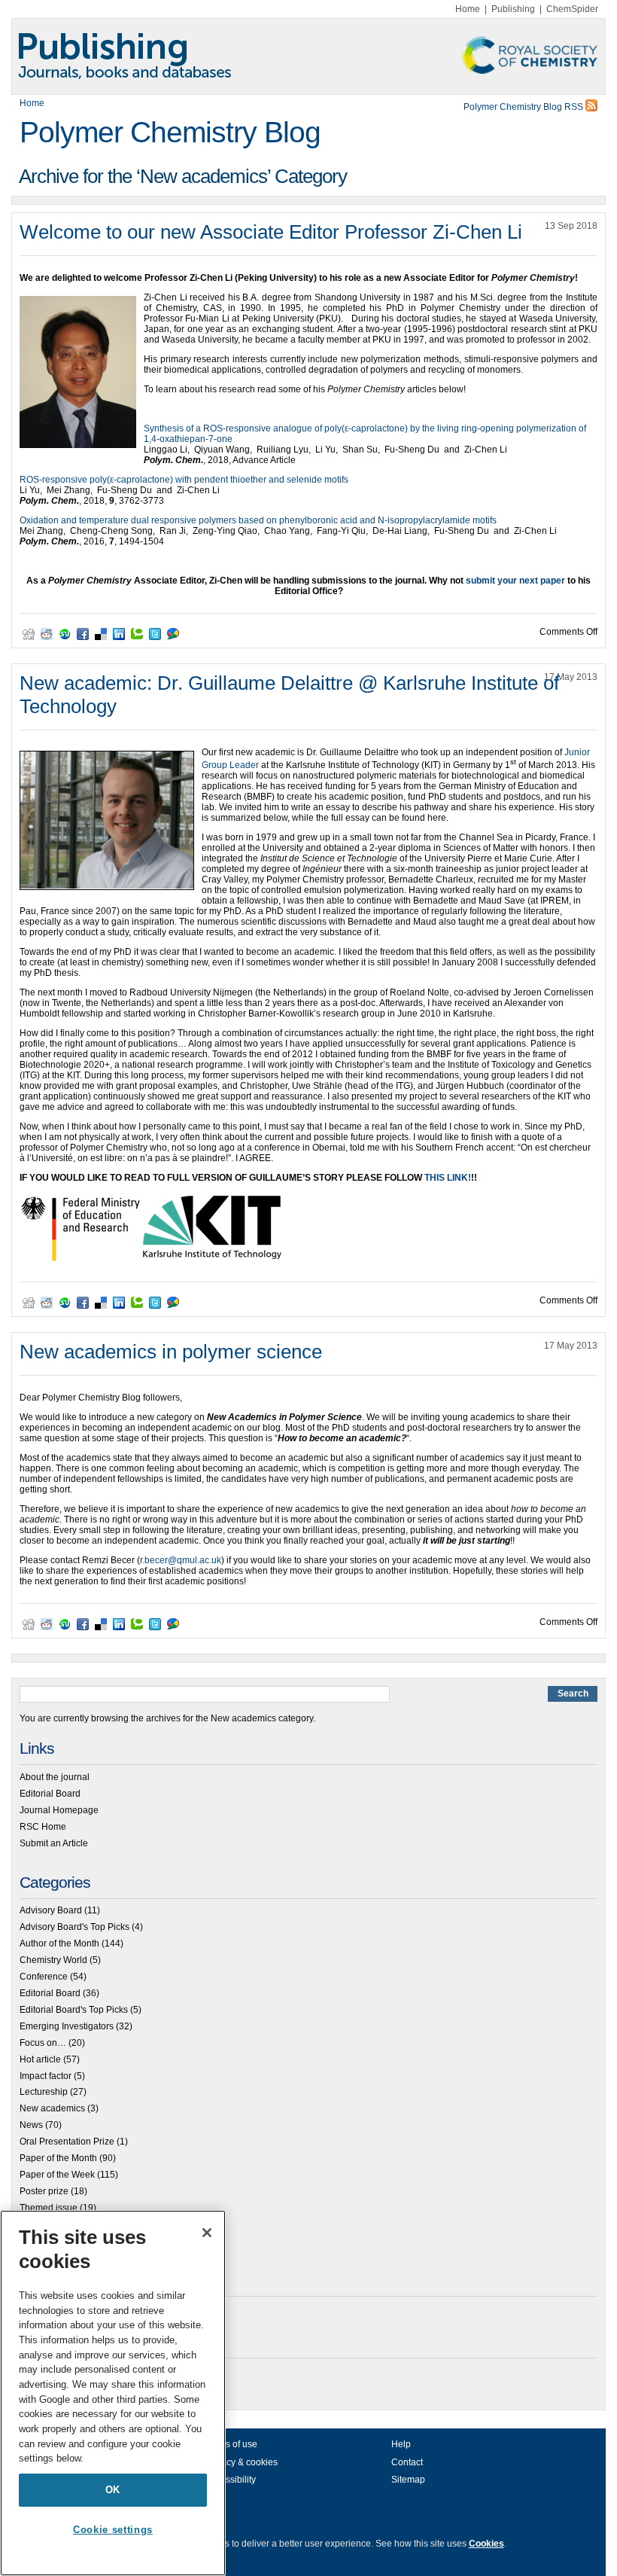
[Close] (207, 2233)
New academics (52, 2108)
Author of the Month (59, 1943)
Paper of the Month (58, 2158)
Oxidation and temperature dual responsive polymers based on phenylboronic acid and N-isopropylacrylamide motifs (258, 520)
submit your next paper (515, 581)
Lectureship (44, 2092)
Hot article (40, 2059)
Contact (407, 2462)
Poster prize (44, 2191)
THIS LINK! (448, 1178)
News (31, 2125)
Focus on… (43, 2043)
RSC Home (43, 1827)
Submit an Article (54, 1843)
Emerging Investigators (67, 2026)
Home (468, 9)
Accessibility (231, 2480)
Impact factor (46, 2076)
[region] (113, 2393)
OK (113, 2490)
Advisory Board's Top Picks (74, 1927)
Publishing (513, 9)
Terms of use (231, 2444)
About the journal (55, 1777)
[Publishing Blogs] (308, 56)
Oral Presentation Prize (67, 2142)
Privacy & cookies (242, 2462)
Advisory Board (51, 1910)
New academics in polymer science (171, 1352)
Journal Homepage (59, 1810)
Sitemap (408, 2480)
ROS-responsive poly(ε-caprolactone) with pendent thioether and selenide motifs (184, 480)
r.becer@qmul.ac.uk (181, 1560)
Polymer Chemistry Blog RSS (524, 107)
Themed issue (49, 2208)
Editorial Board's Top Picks (74, 2010)
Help (401, 2444)
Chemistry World (53, 1960)
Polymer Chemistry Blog (170, 132)
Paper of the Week (57, 2175)
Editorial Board (50, 1794)
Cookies (486, 2544)
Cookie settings (113, 2530)
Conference (44, 1977)
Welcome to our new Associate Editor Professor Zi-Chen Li (271, 232)
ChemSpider (572, 9)
